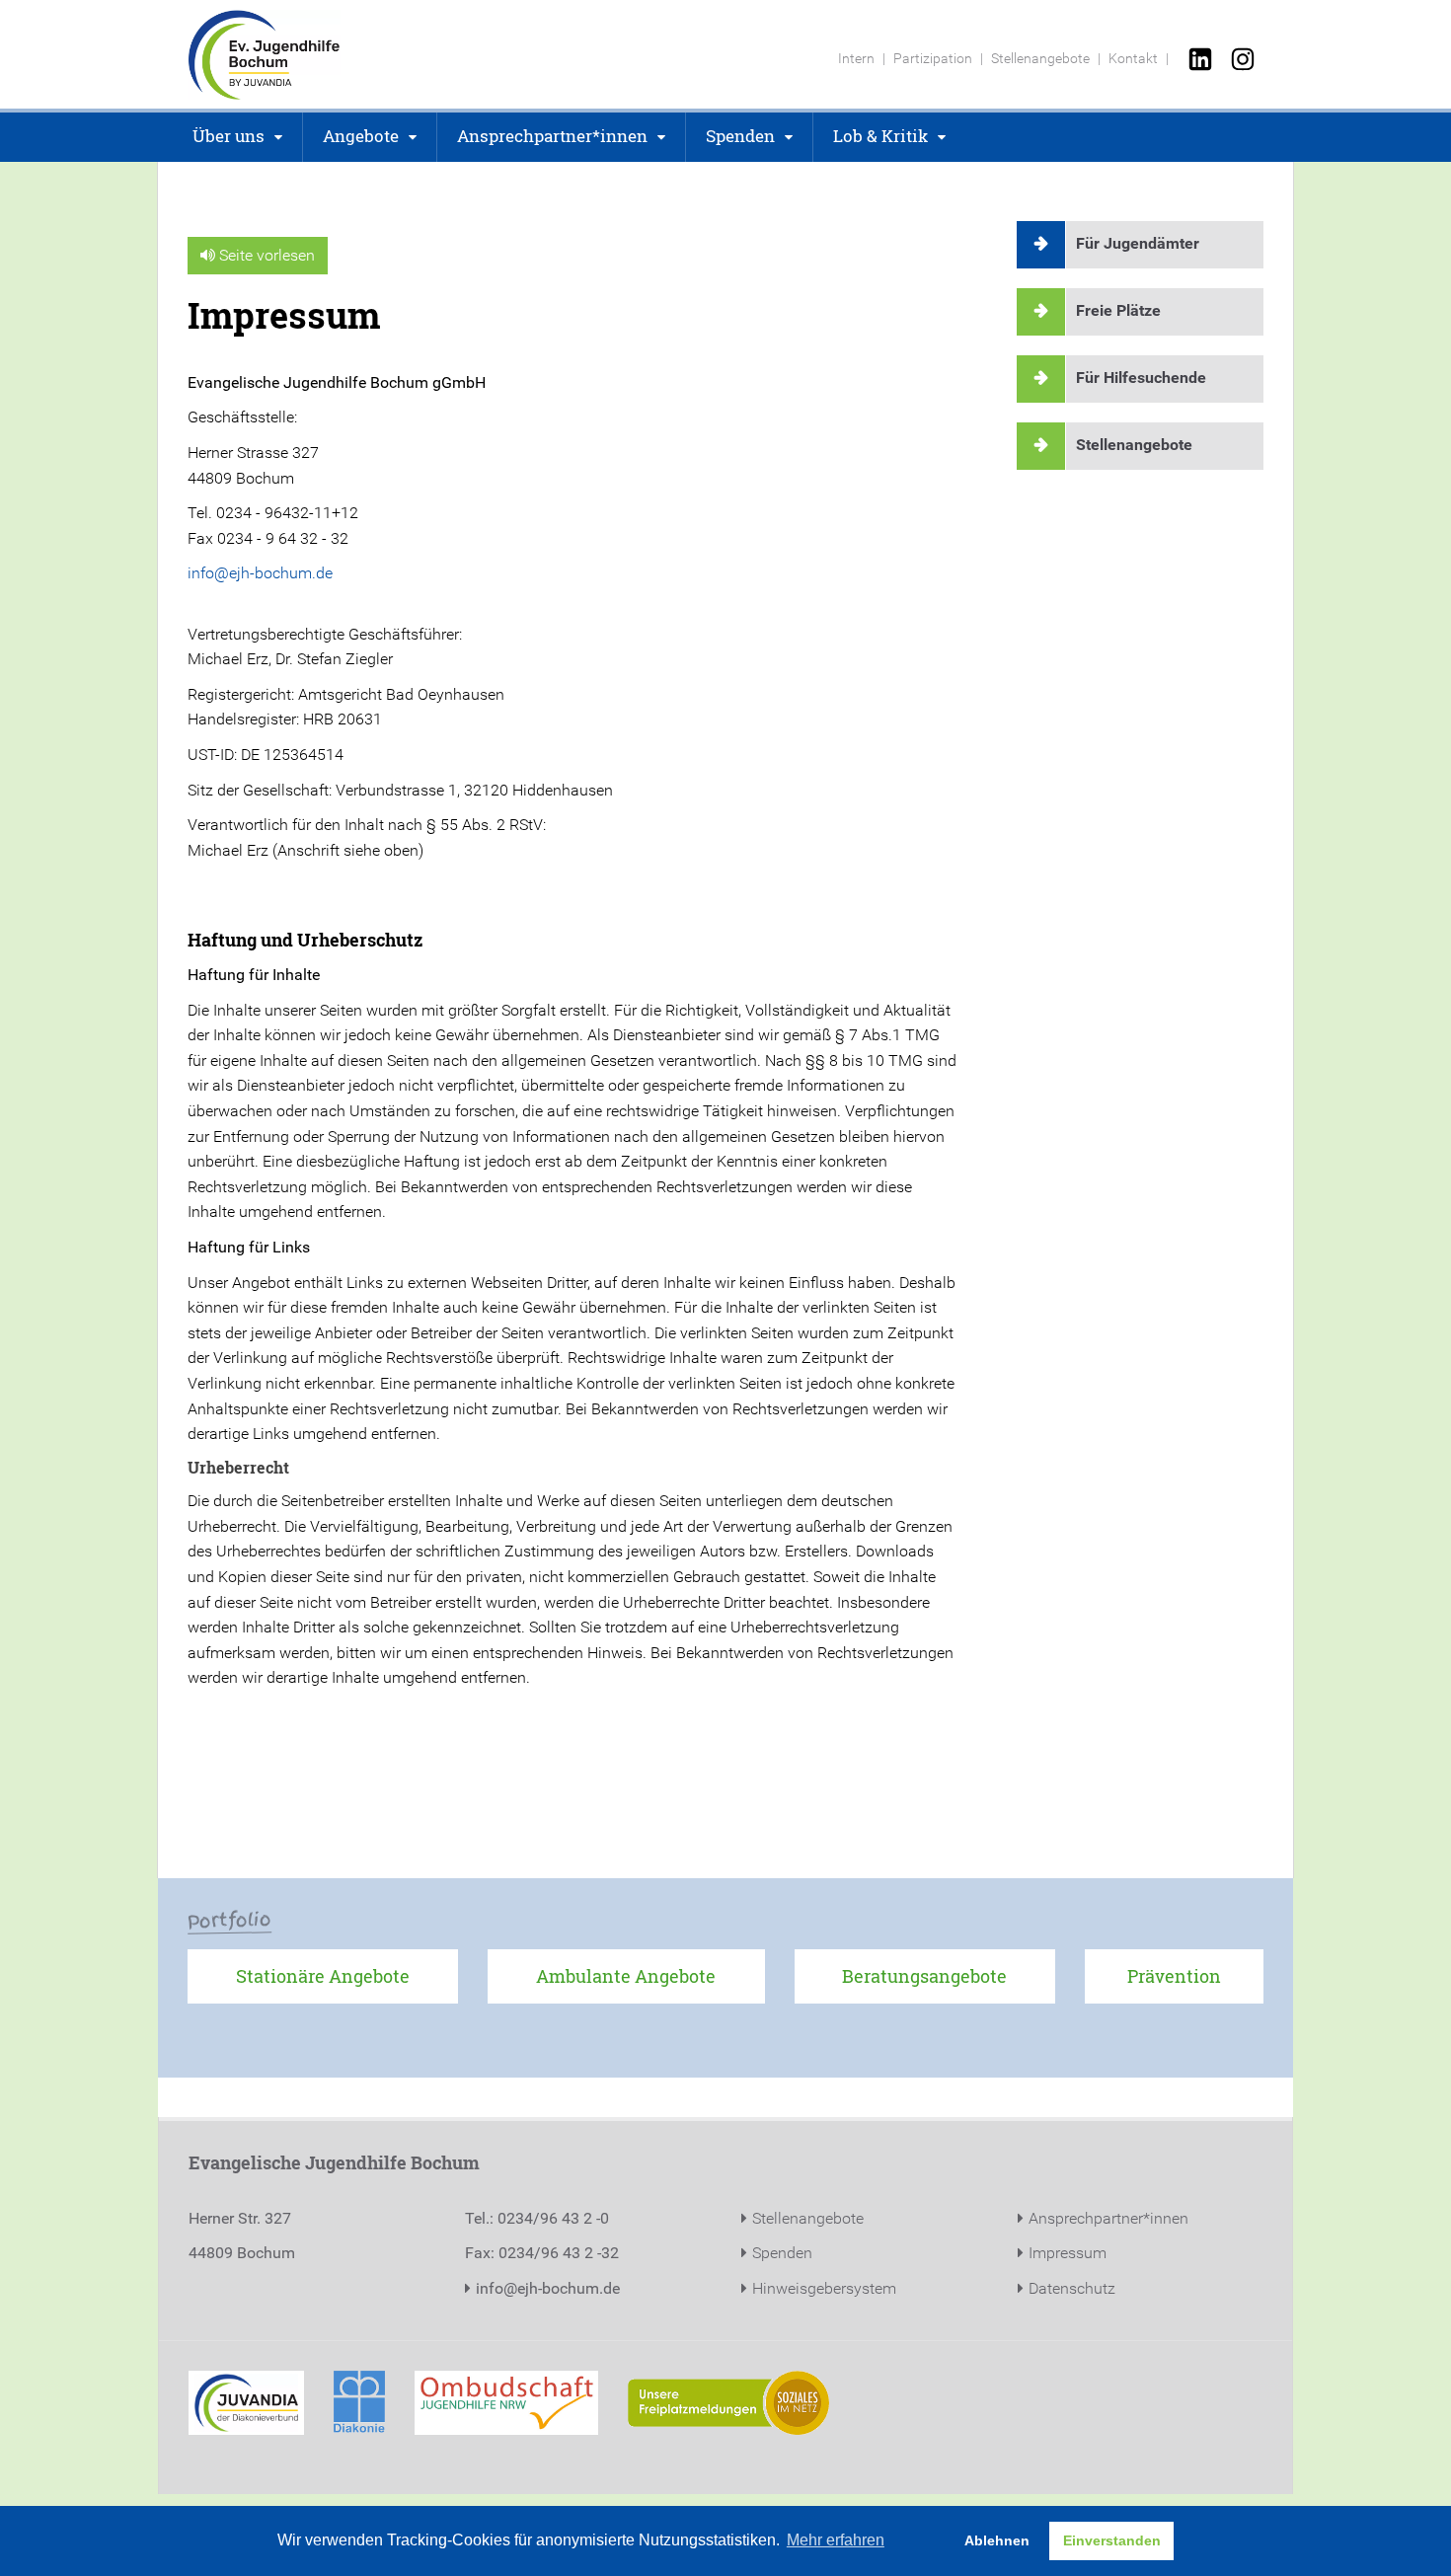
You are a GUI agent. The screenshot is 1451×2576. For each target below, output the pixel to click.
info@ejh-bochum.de (260, 573)
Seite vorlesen (265, 255)
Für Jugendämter (1138, 243)
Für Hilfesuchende (1141, 378)
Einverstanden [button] (1112, 2540)
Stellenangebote (1134, 445)
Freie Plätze (1118, 310)
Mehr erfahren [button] (836, 2540)
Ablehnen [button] (997, 2540)
